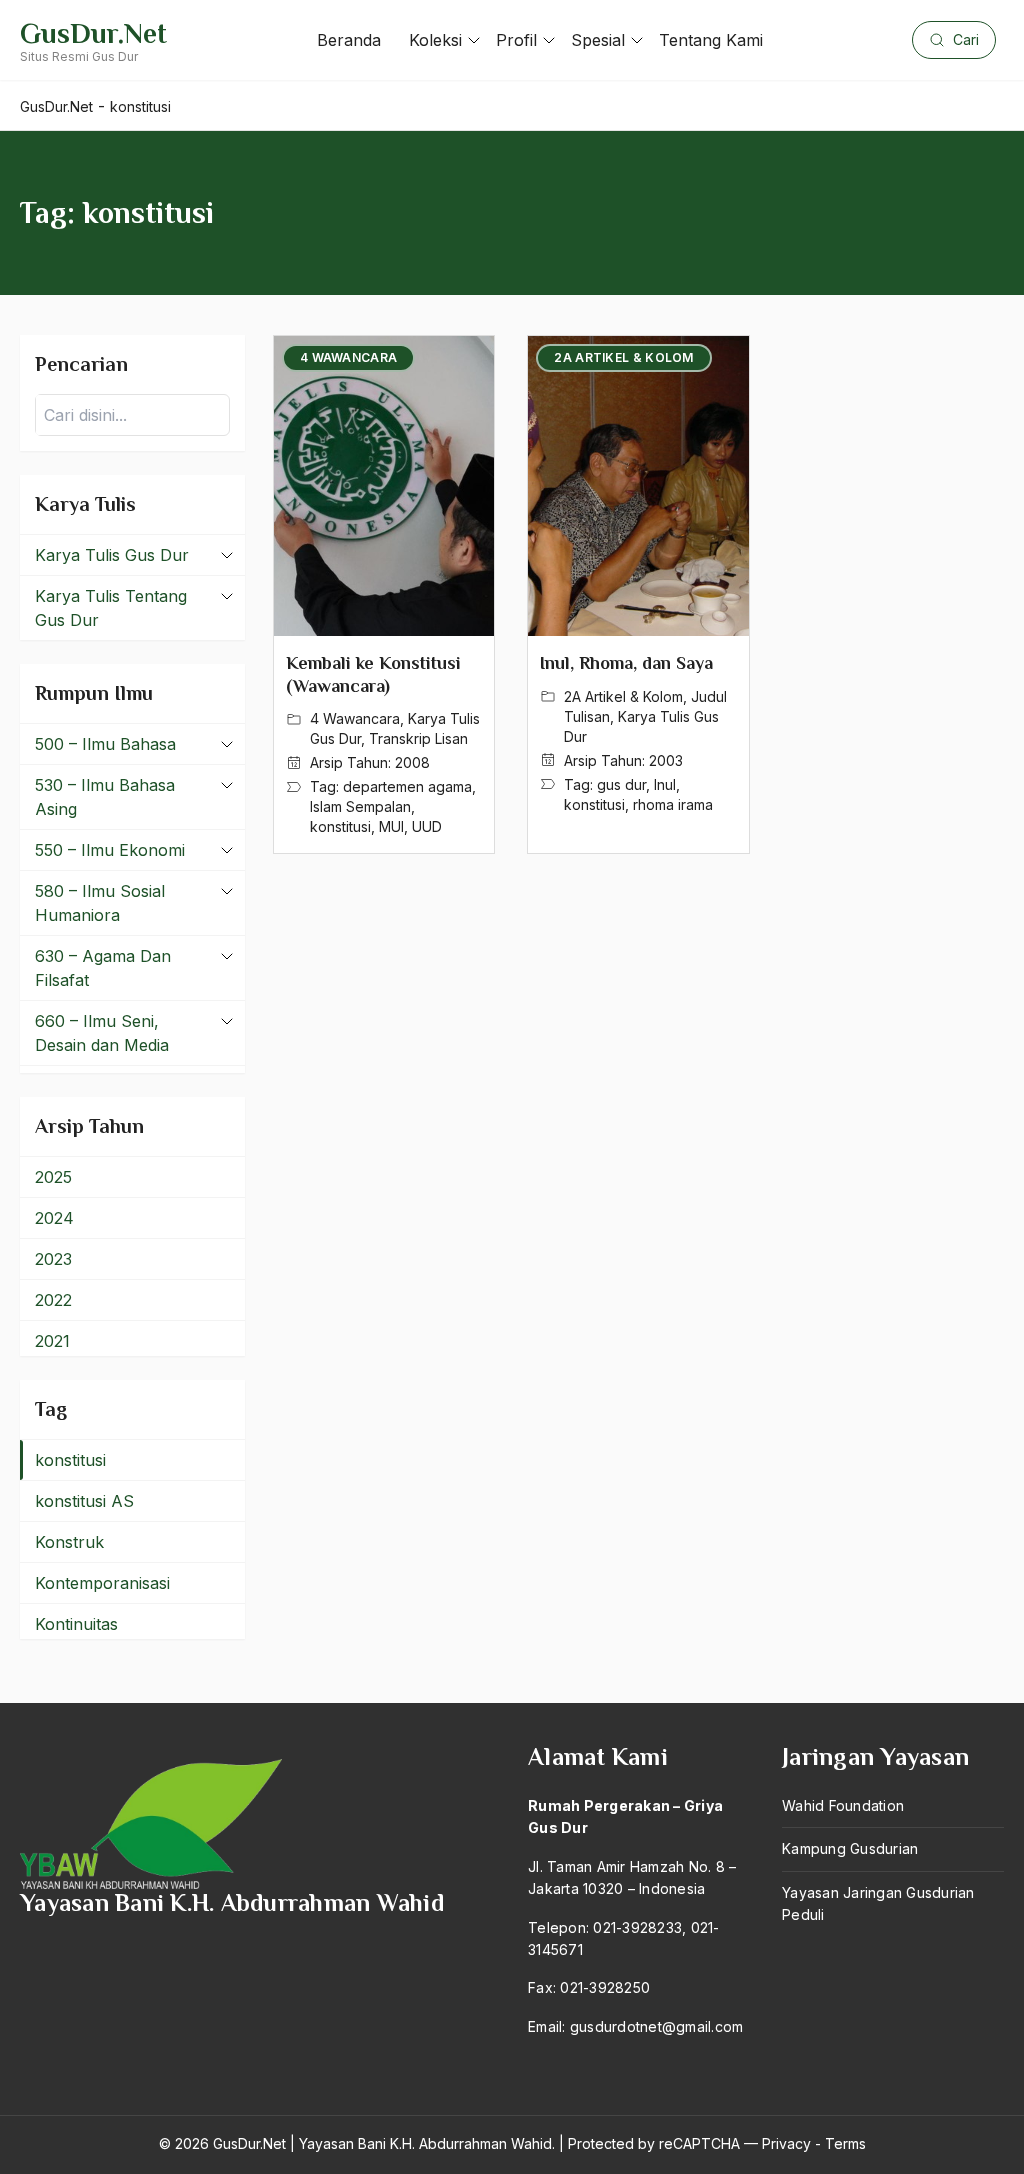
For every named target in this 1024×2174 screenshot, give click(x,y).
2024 (54, 1218)
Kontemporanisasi (102, 1583)
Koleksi (435, 40)
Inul (665, 784)
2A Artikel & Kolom (623, 696)
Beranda (349, 40)
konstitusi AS (84, 1501)
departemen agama (407, 786)
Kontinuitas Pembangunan (90, 1636)
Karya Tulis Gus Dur (112, 555)
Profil (516, 40)
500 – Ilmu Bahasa (105, 744)
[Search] (209, 415)
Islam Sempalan (360, 806)
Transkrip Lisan (418, 738)
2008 (412, 762)
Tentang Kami (711, 40)
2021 (52, 1341)
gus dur (621, 784)
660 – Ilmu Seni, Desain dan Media (102, 1033)
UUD (427, 826)
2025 (53, 1177)
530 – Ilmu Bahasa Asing (105, 797)
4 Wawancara (355, 718)
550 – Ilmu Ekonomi (110, 850)
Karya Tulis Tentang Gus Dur (111, 608)
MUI (391, 826)
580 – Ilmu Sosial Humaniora (100, 903)
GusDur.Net (93, 33)
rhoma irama (673, 804)
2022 (53, 1300)
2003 (666, 760)
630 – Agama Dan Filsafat (103, 968)
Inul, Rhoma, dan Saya (626, 663)
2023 (53, 1259)
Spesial (598, 40)
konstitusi (340, 826)
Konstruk (69, 1542)
